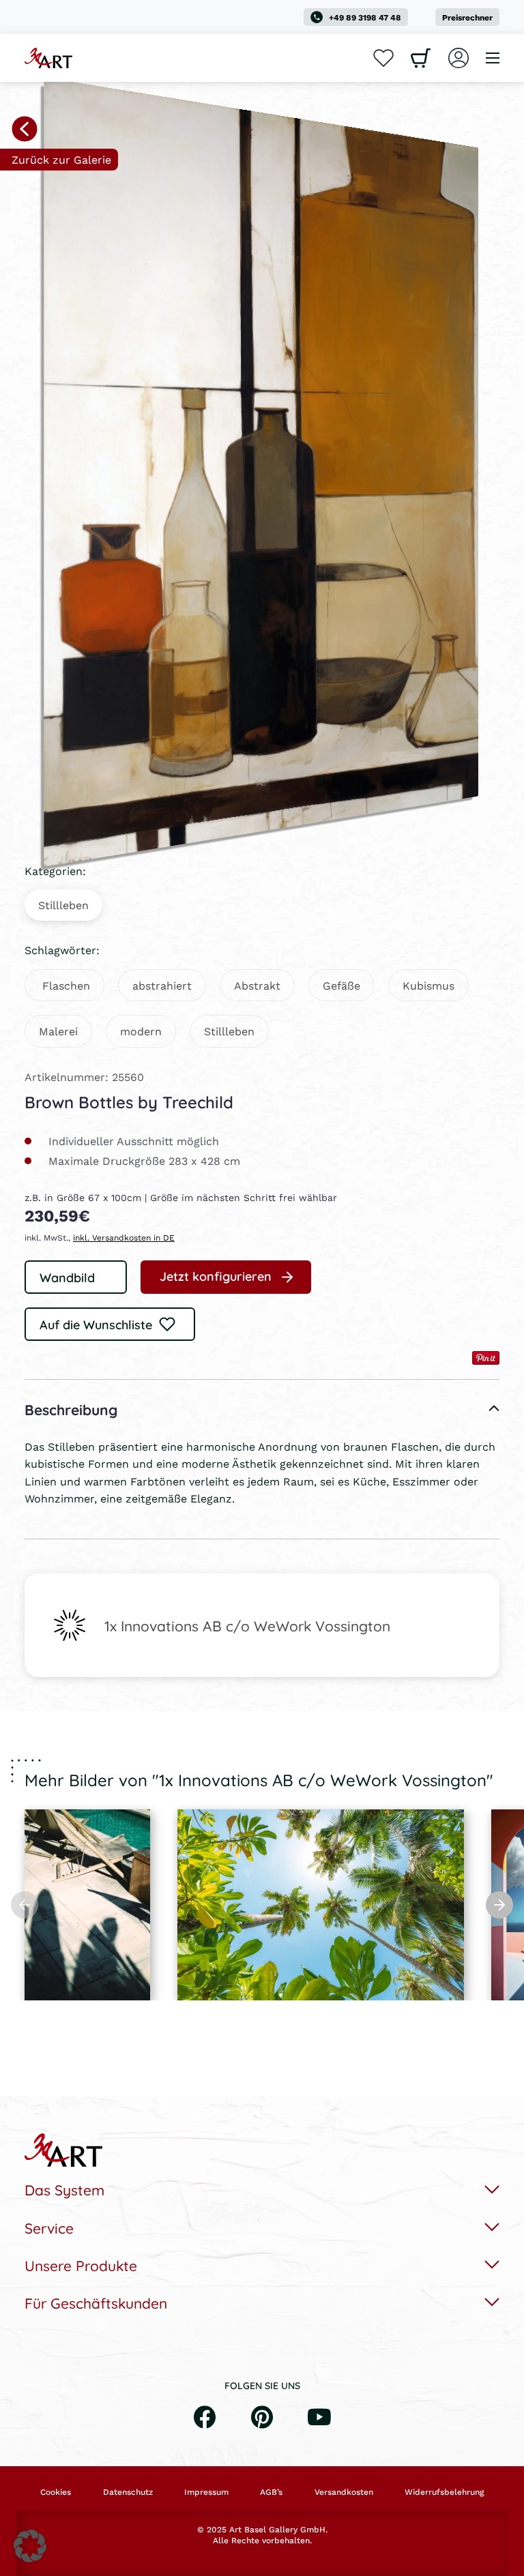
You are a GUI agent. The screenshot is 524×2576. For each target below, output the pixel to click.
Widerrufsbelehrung (444, 2492)
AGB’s (271, 2492)
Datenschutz (128, 2492)
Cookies (56, 2492)
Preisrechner (467, 17)
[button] (30, 2546)
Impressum (206, 2492)
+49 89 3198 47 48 (365, 17)
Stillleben (63, 905)
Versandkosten (344, 2492)
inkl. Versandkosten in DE (124, 1238)
